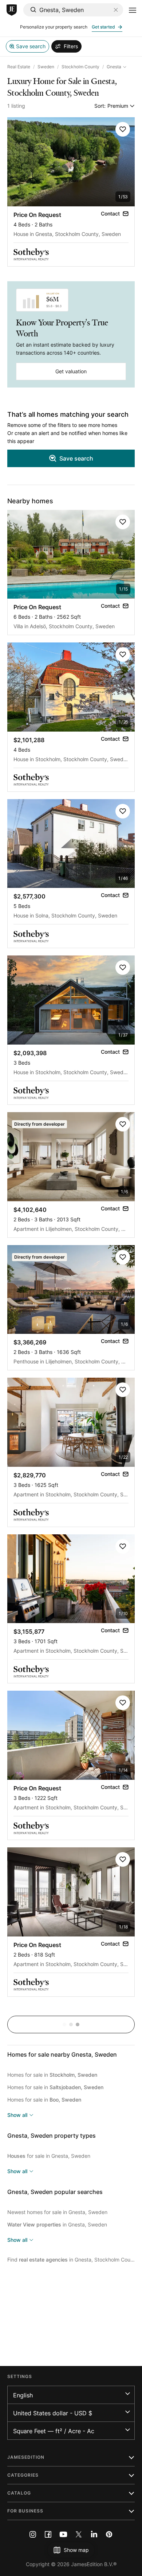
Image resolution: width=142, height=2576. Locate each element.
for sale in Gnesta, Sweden (49, 2156)
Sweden (46, 67)
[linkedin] (94, 2534)
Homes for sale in (52, 2075)
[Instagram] (33, 2534)
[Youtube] (63, 2534)
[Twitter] (79, 2534)
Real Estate (19, 67)
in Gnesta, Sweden (57, 2224)
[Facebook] (48, 2534)
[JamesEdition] (12, 10)
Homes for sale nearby (62, 2054)
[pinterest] (109, 2534)
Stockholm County (80, 67)
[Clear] (116, 10)
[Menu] (133, 10)
